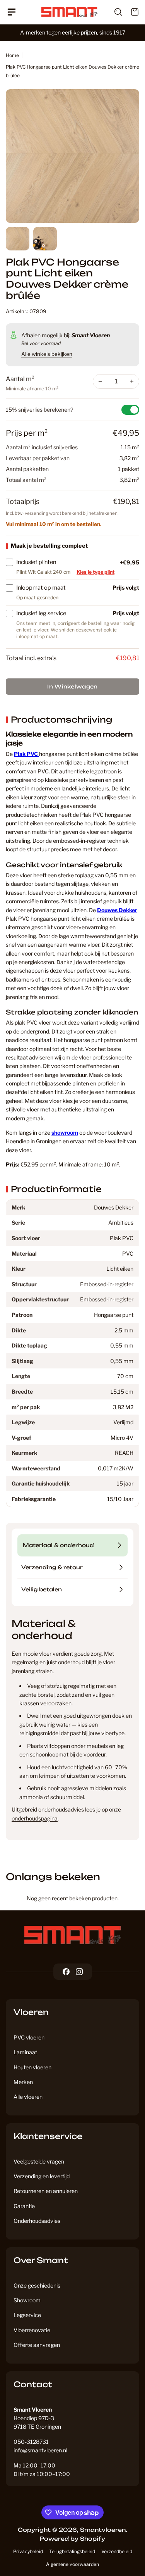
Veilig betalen (42, 1589)
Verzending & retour (52, 1567)
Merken (23, 2082)
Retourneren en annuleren (46, 2191)
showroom (65, 1133)
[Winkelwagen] (131, 12)
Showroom (27, 2300)
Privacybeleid (28, 2551)
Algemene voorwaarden (72, 2564)
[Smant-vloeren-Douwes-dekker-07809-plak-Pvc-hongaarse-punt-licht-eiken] (72, 156)
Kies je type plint (96, 572)
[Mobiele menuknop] (14, 12)
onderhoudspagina (35, 1818)
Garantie (24, 2206)
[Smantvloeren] (73, 1935)
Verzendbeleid (117, 2551)
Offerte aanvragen (37, 2345)
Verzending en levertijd (42, 2176)
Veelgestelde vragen (39, 2161)
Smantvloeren (103, 2530)
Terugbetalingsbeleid (72, 2551)
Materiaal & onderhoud (58, 1545)
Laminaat (25, 2052)
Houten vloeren (32, 2067)
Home (12, 55)
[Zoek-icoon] (114, 12)
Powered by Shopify (72, 2539)
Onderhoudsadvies (37, 2221)
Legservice (27, 2315)
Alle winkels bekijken (47, 354)
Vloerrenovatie (32, 2330)
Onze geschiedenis (37, 2285)
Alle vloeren (28, 2097)
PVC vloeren (29, 2037)
